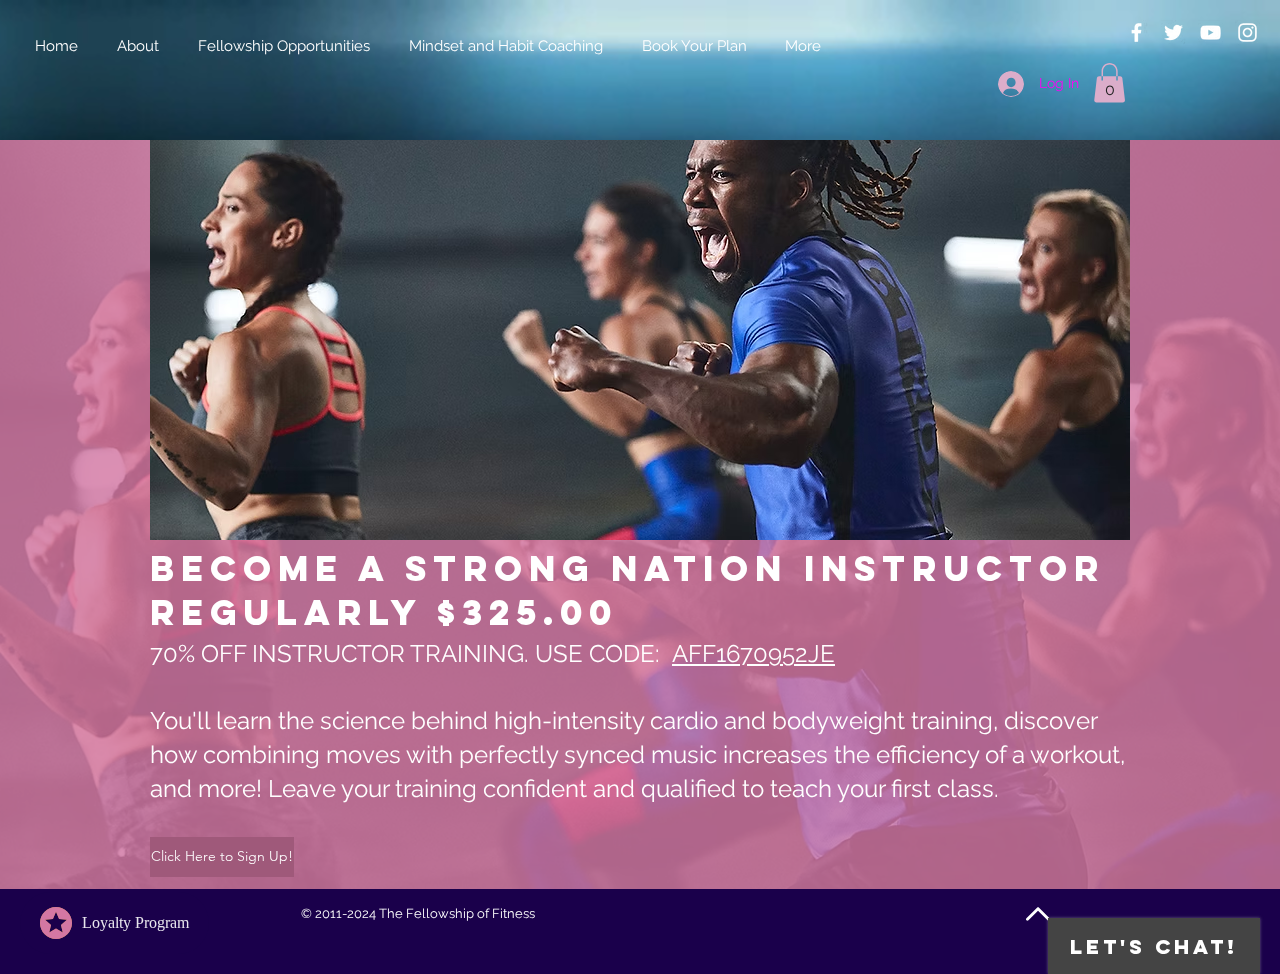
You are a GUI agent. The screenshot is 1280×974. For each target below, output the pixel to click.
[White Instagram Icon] (1247, 32)
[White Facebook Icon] (1136, 32)
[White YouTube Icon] (1210, 32)
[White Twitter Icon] (1173, 32)
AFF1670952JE (753, 653)
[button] (1109, 82)
